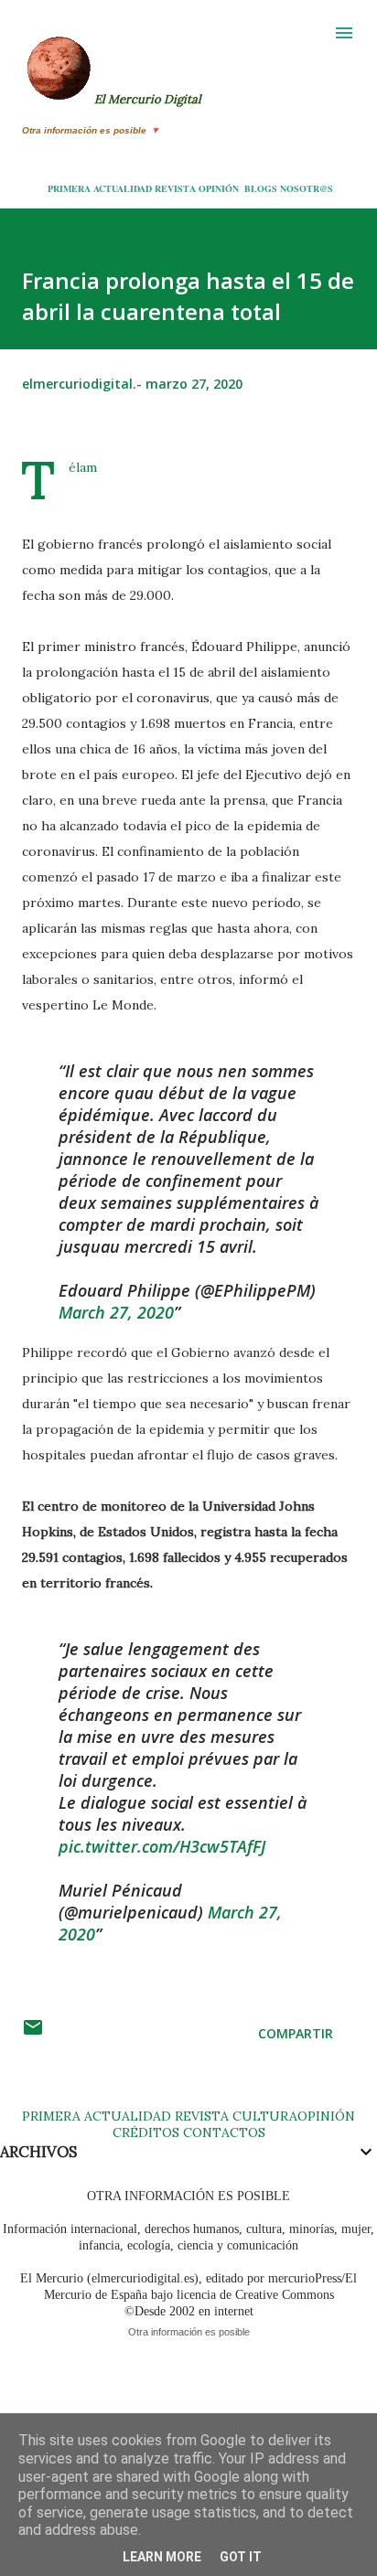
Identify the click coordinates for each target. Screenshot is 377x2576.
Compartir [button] (296, 2033)
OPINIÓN (219, 188)
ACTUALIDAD (123, 188)
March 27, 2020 (116, 1312)
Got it (241, 2557)
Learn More (162, 2557)
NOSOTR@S (307, 188)
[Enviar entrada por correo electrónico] (33, 2033)
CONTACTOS (222, 2132)
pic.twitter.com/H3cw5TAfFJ (162, 1846)
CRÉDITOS (146, 2132)
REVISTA (175, 188)
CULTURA (265, 2116)
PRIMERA (69, 188)
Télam (83, 467)
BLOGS (261, 188)
